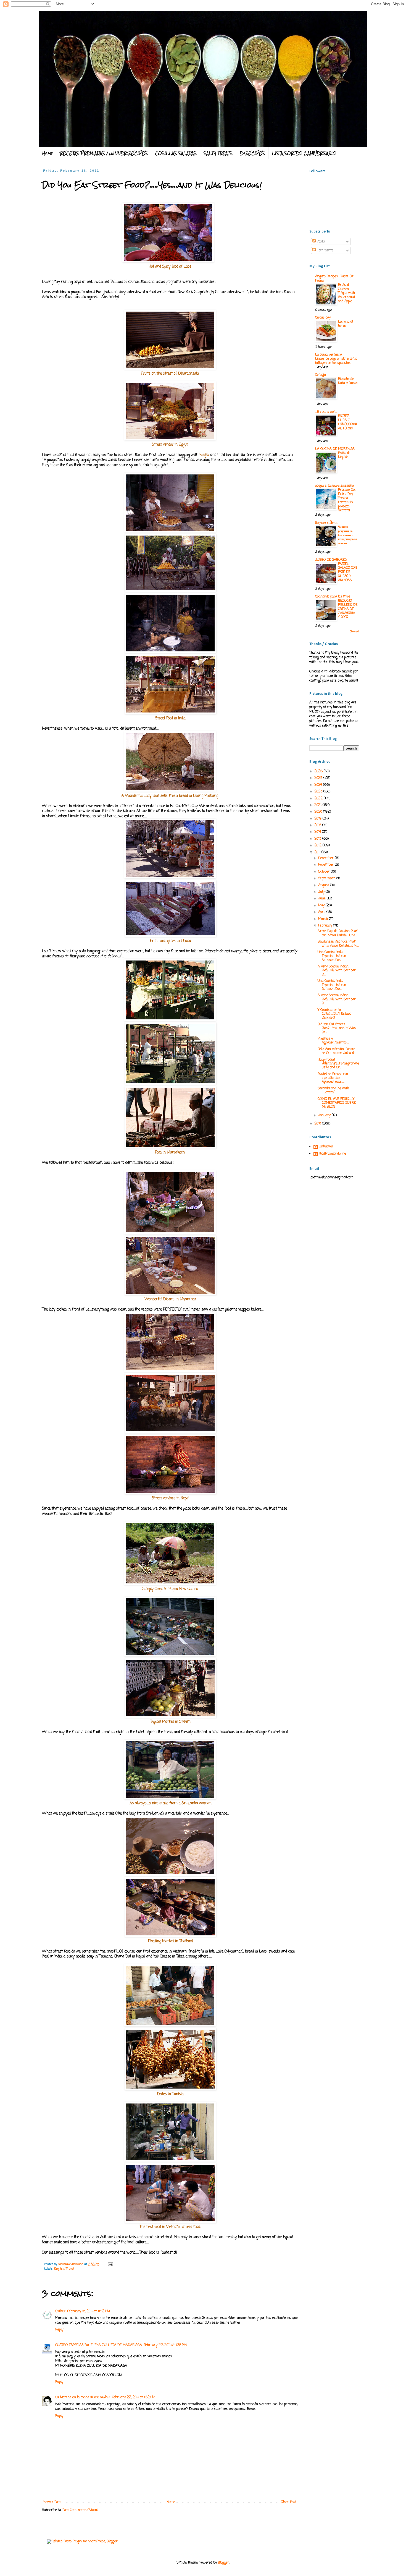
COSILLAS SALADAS (176, 153)
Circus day (323, 318)
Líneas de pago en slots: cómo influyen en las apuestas (336, 361)
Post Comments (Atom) (80, 2510)
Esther (60, 2311)
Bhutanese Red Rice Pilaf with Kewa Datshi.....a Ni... (338, 944)
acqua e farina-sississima (334, 486)
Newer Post (52, 2502)
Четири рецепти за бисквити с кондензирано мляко (348, 535)
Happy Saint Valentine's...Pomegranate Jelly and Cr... (338, 1064)
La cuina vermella (329, 355)
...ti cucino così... (326, 412)
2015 (318, 825)
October (325, 872)
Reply (59, 2330)
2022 (319, 798)
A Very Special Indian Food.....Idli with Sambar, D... (337, 971)
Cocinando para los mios (333, 597)
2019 (318, 819)
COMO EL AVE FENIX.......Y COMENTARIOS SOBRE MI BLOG (337, 1103)
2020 (319, 812)
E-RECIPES (252, 153)
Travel (70, 2269)
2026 (319, 771)
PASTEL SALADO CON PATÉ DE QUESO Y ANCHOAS (347, 572)
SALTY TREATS (218, 153)
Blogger (223, 2563)
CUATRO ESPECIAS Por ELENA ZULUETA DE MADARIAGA (99, 2345)
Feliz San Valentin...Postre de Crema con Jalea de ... (338, 1051)
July (322, 892)
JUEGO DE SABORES (331, 560)
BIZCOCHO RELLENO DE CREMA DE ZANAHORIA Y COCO (348, 609)
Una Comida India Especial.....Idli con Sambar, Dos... (332, 956)
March (324, 919)
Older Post (289, 2502)
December (326, 858)
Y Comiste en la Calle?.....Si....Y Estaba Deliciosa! (334, 1014)
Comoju (321, 375)
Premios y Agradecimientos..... (333, 1041)
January (325, 1115)
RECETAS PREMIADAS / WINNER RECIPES (104, 153)
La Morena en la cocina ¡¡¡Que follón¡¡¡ (83, 2397)
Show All (354, 632)
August (324, 885)
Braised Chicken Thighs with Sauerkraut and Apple (347, 293)
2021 (318, 805)
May (322, 905)
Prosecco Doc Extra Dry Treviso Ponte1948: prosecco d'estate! (347, 500)
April (322, 912)
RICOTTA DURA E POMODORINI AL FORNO (347, 422)
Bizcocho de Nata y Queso (348, 381)
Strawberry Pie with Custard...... (333, 1090)
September (327, 878)
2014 (318, 832)
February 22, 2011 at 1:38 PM (165, 2345)
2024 (319, 785)
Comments (325, 250)
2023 (319, 792)
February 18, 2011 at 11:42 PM (89, 2311)
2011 (318, 852)
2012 (318, 845)
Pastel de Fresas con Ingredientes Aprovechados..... (333, 1078)
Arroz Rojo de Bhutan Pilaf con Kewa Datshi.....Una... (338, 933)
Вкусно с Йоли (326, 523)
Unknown (326, 1147)
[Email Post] (110, 2264)
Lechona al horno (346, 324)
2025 (319, 778)
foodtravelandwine (333, 1154)
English (60, 2269)
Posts (320, 242)
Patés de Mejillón (344, 455)
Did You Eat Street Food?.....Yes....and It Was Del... (337, 1028)
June (322, 899)
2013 (318, 839)
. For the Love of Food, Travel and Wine (152, 25)
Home (48, 153)
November (326, 865)
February (326, 926)
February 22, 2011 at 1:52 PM (134, 2397)
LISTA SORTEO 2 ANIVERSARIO (304, 153)
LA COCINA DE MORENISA (335, 449)
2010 (318, 1124)
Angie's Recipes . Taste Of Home (334, 279)
